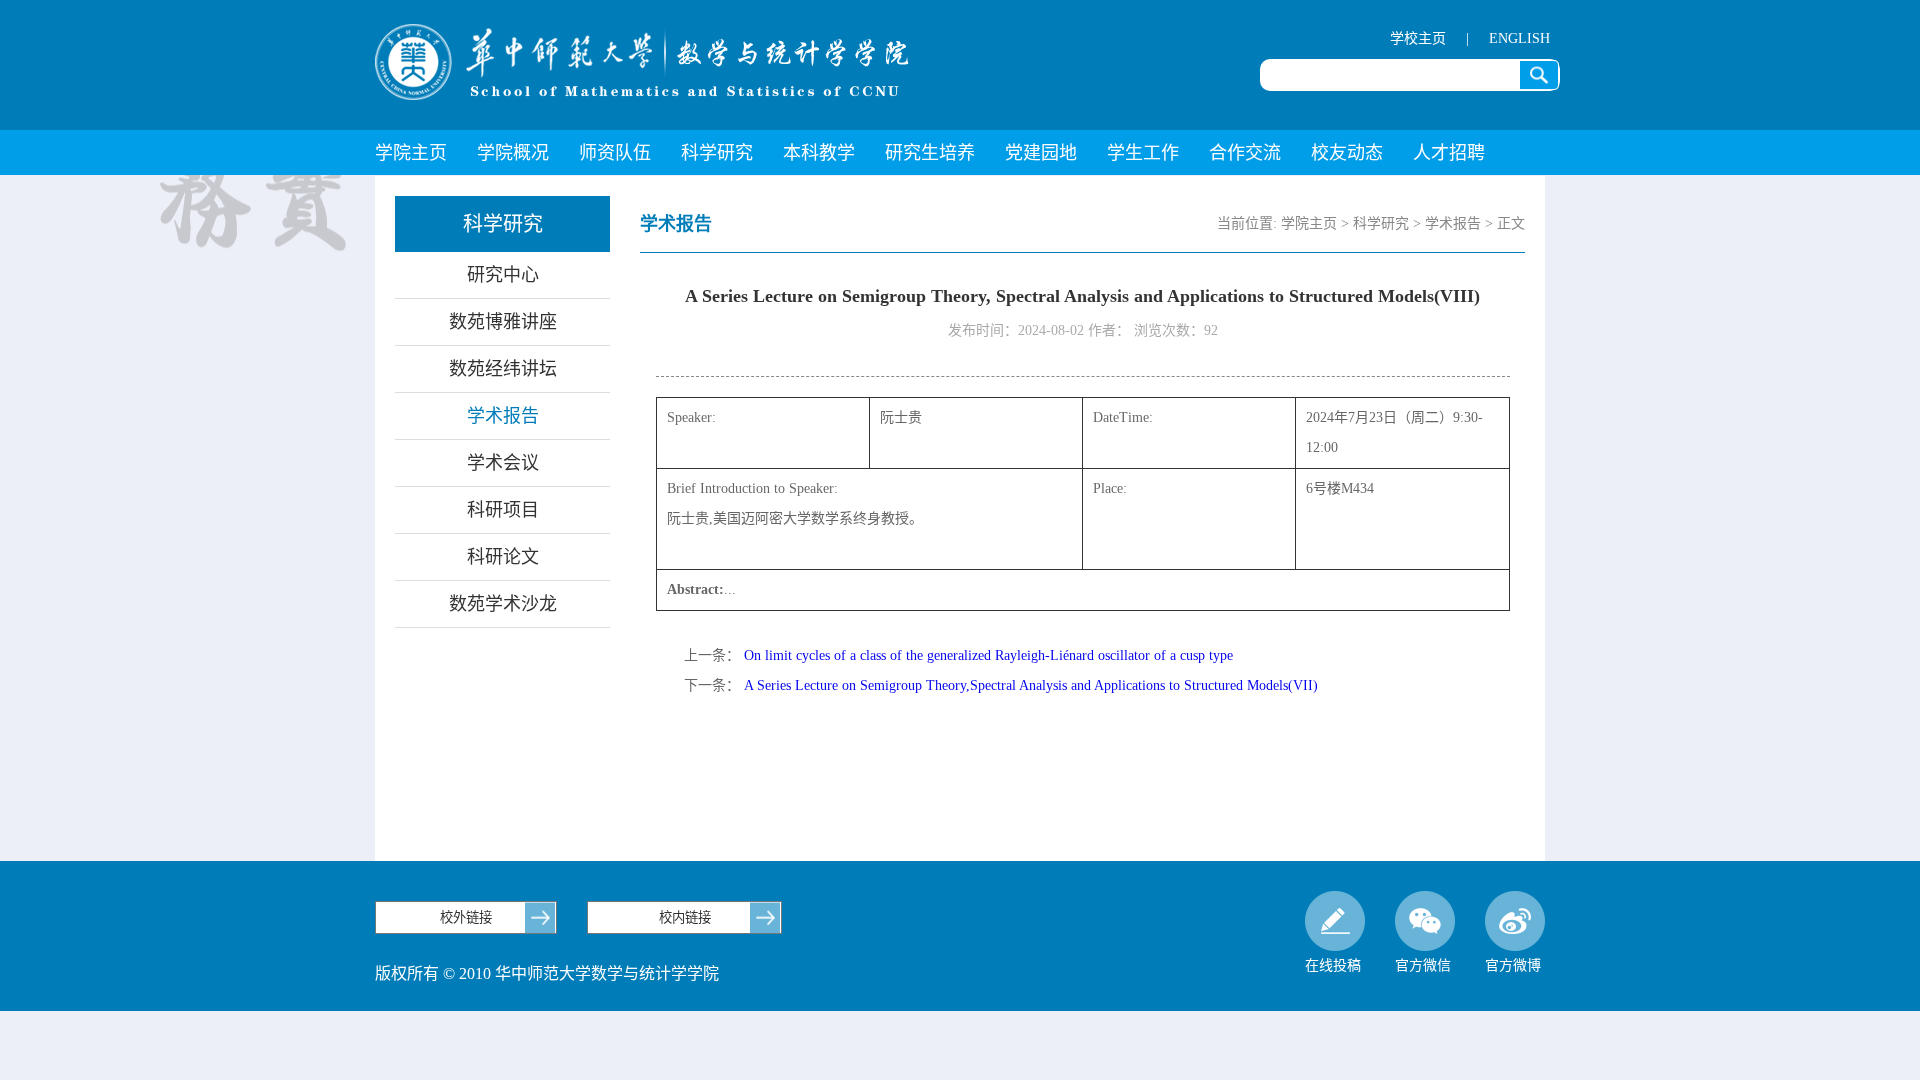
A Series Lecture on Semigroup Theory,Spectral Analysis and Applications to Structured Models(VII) (1031, 685)
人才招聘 (1449, 153)
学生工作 (1143, 153)
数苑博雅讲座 (503, 322)
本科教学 (819, 153)
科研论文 (503, 557)
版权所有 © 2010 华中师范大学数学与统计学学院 (547, 973)
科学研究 (717, 153)
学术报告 (503, 416)
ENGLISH (1519, 38)
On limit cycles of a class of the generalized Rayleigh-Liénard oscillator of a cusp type (988, 655)
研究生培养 (930, 153)
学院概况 (513, 153)
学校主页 (1418, 38)
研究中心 (503, 275)
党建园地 (1041, 153)
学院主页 (411, 153)
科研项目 (503, 510)
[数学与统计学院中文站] (642, 62)
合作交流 (1245, 153)
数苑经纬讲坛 (503, 369)
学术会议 (503, 463)
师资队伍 (615, 153)
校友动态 (1347, 153)
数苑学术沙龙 (503, 604)
